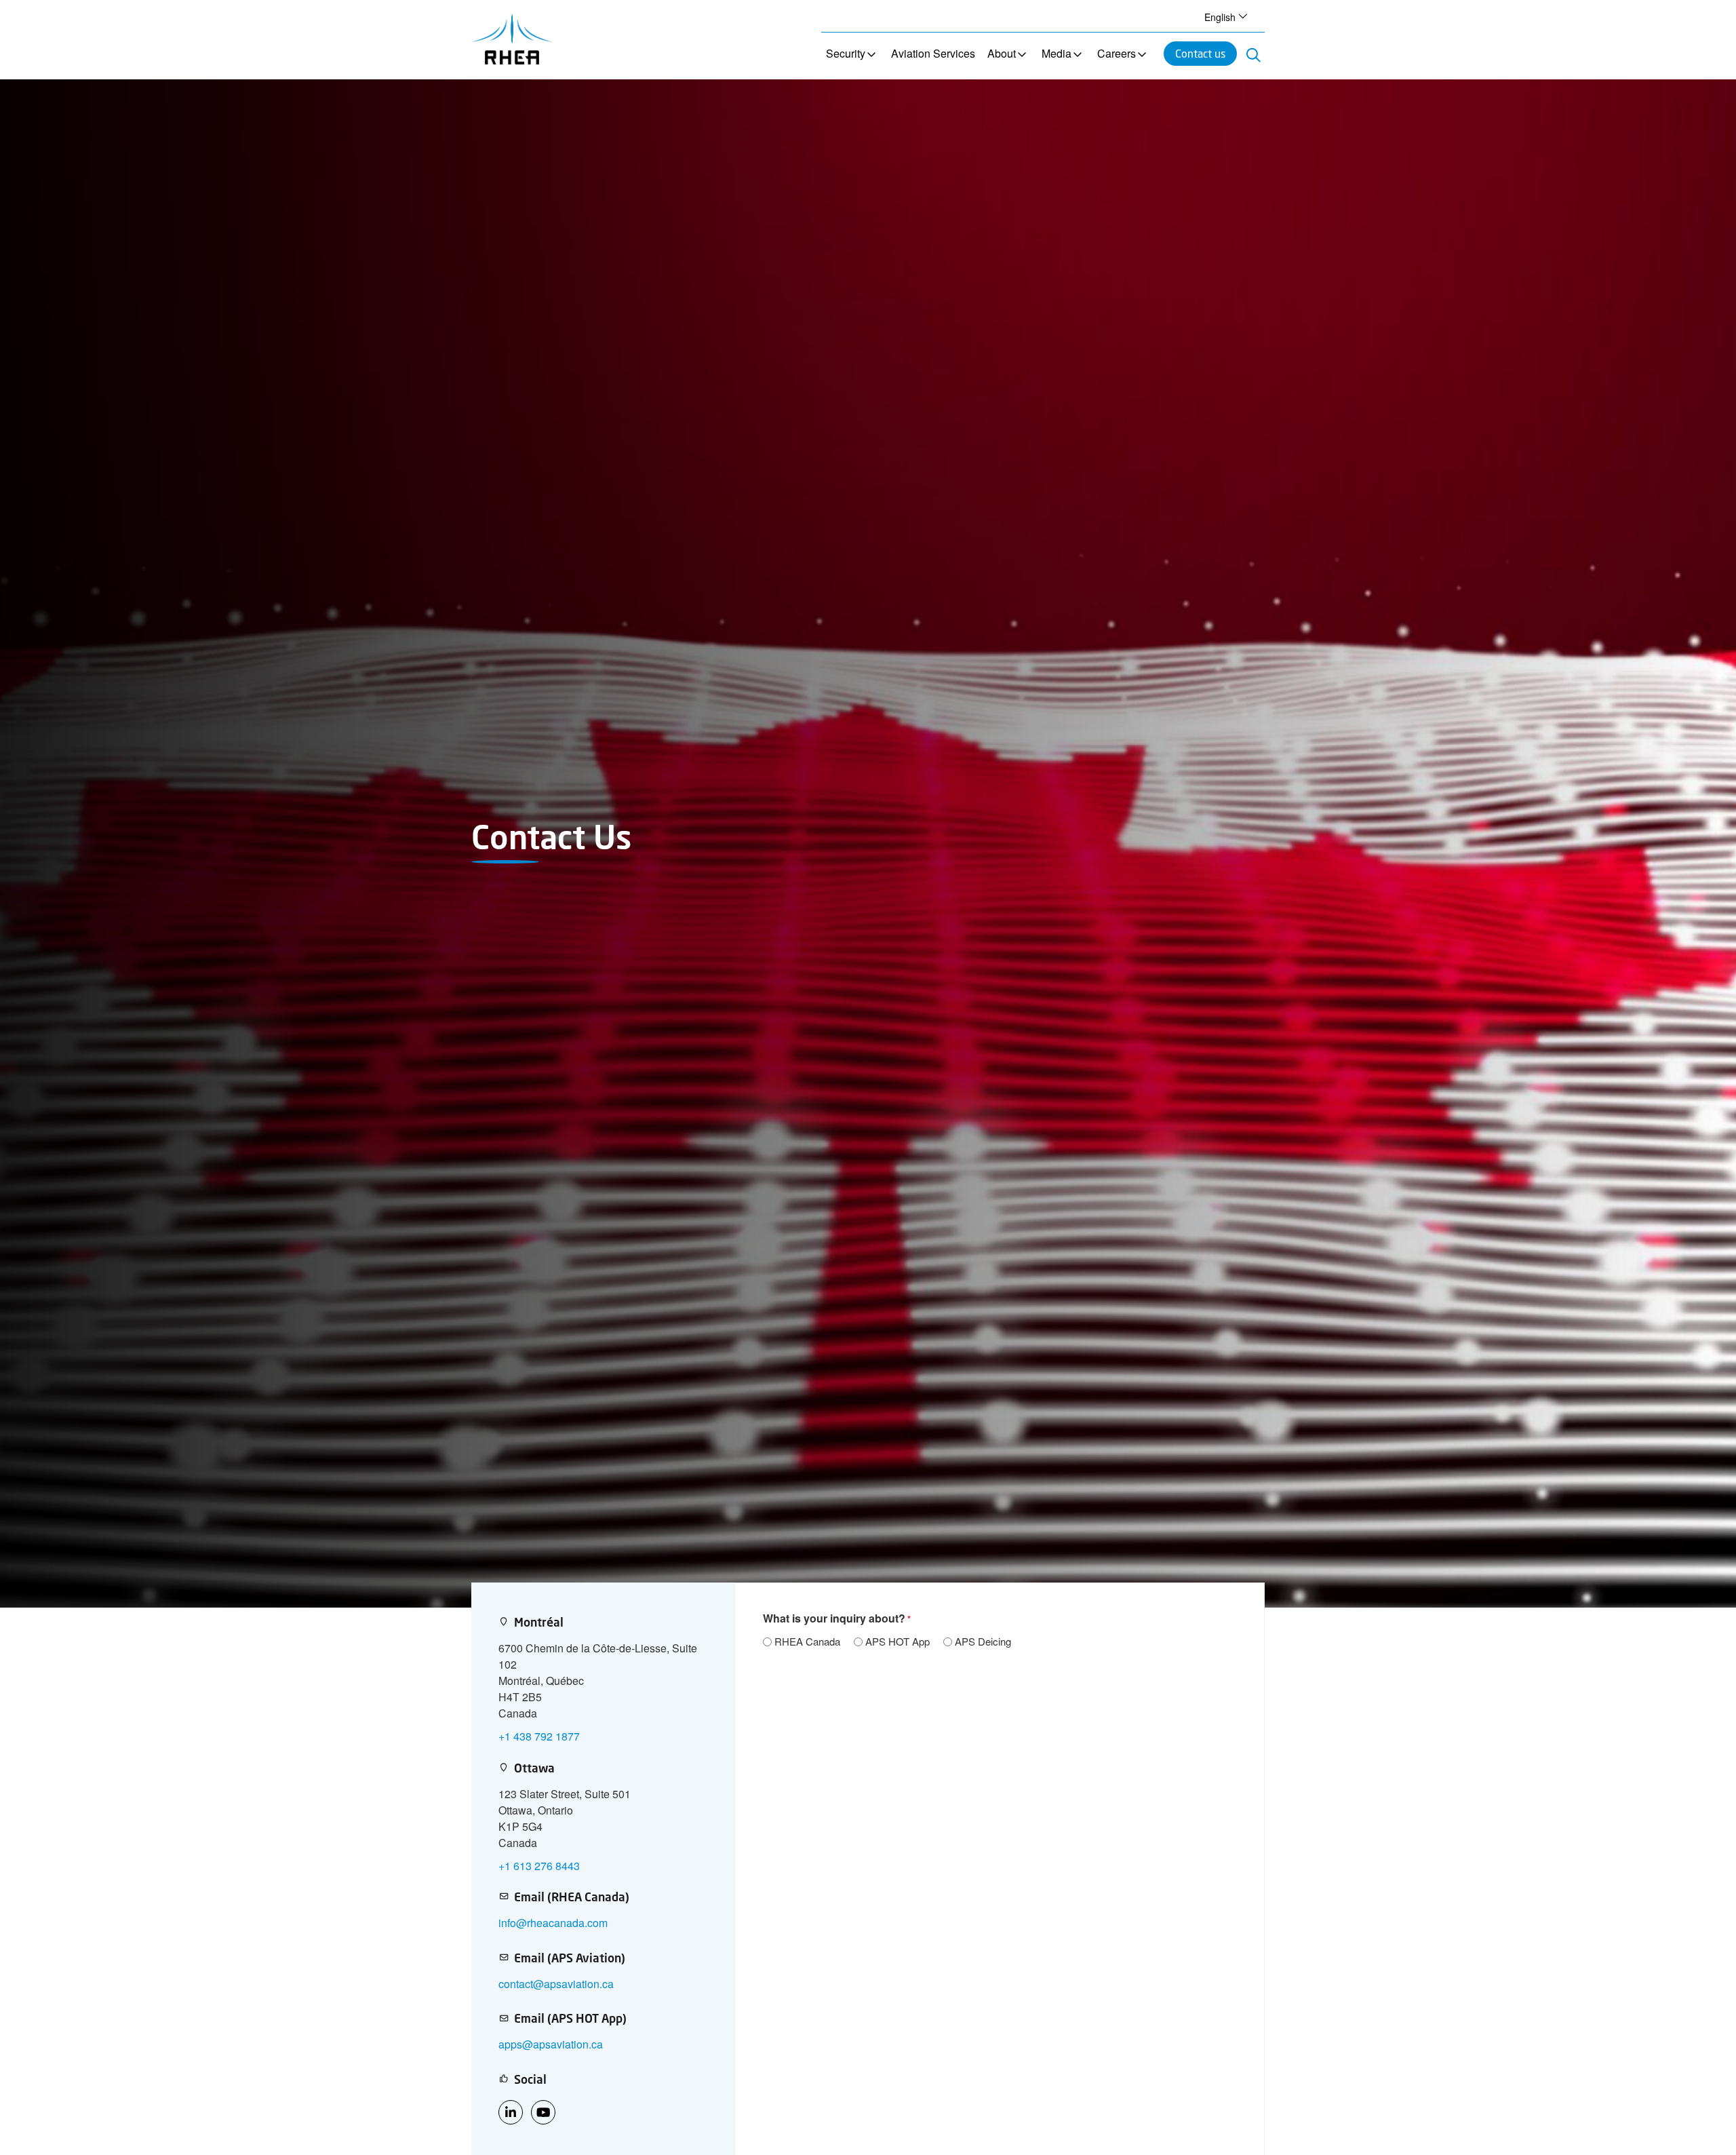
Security (846, 53)
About (1002, 53)
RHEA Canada (807, 1641)
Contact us (1200, 53)
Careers (1117, 53)
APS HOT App (897, 1641)
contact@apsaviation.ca (556, 1984)
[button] (1224, 16)
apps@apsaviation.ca (551, 2044)
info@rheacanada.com (553, 1923)
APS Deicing (983, 1641)
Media (1057, 53)
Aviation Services (933, 53)
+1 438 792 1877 (539, 1736)
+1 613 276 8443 (539, 1866)
